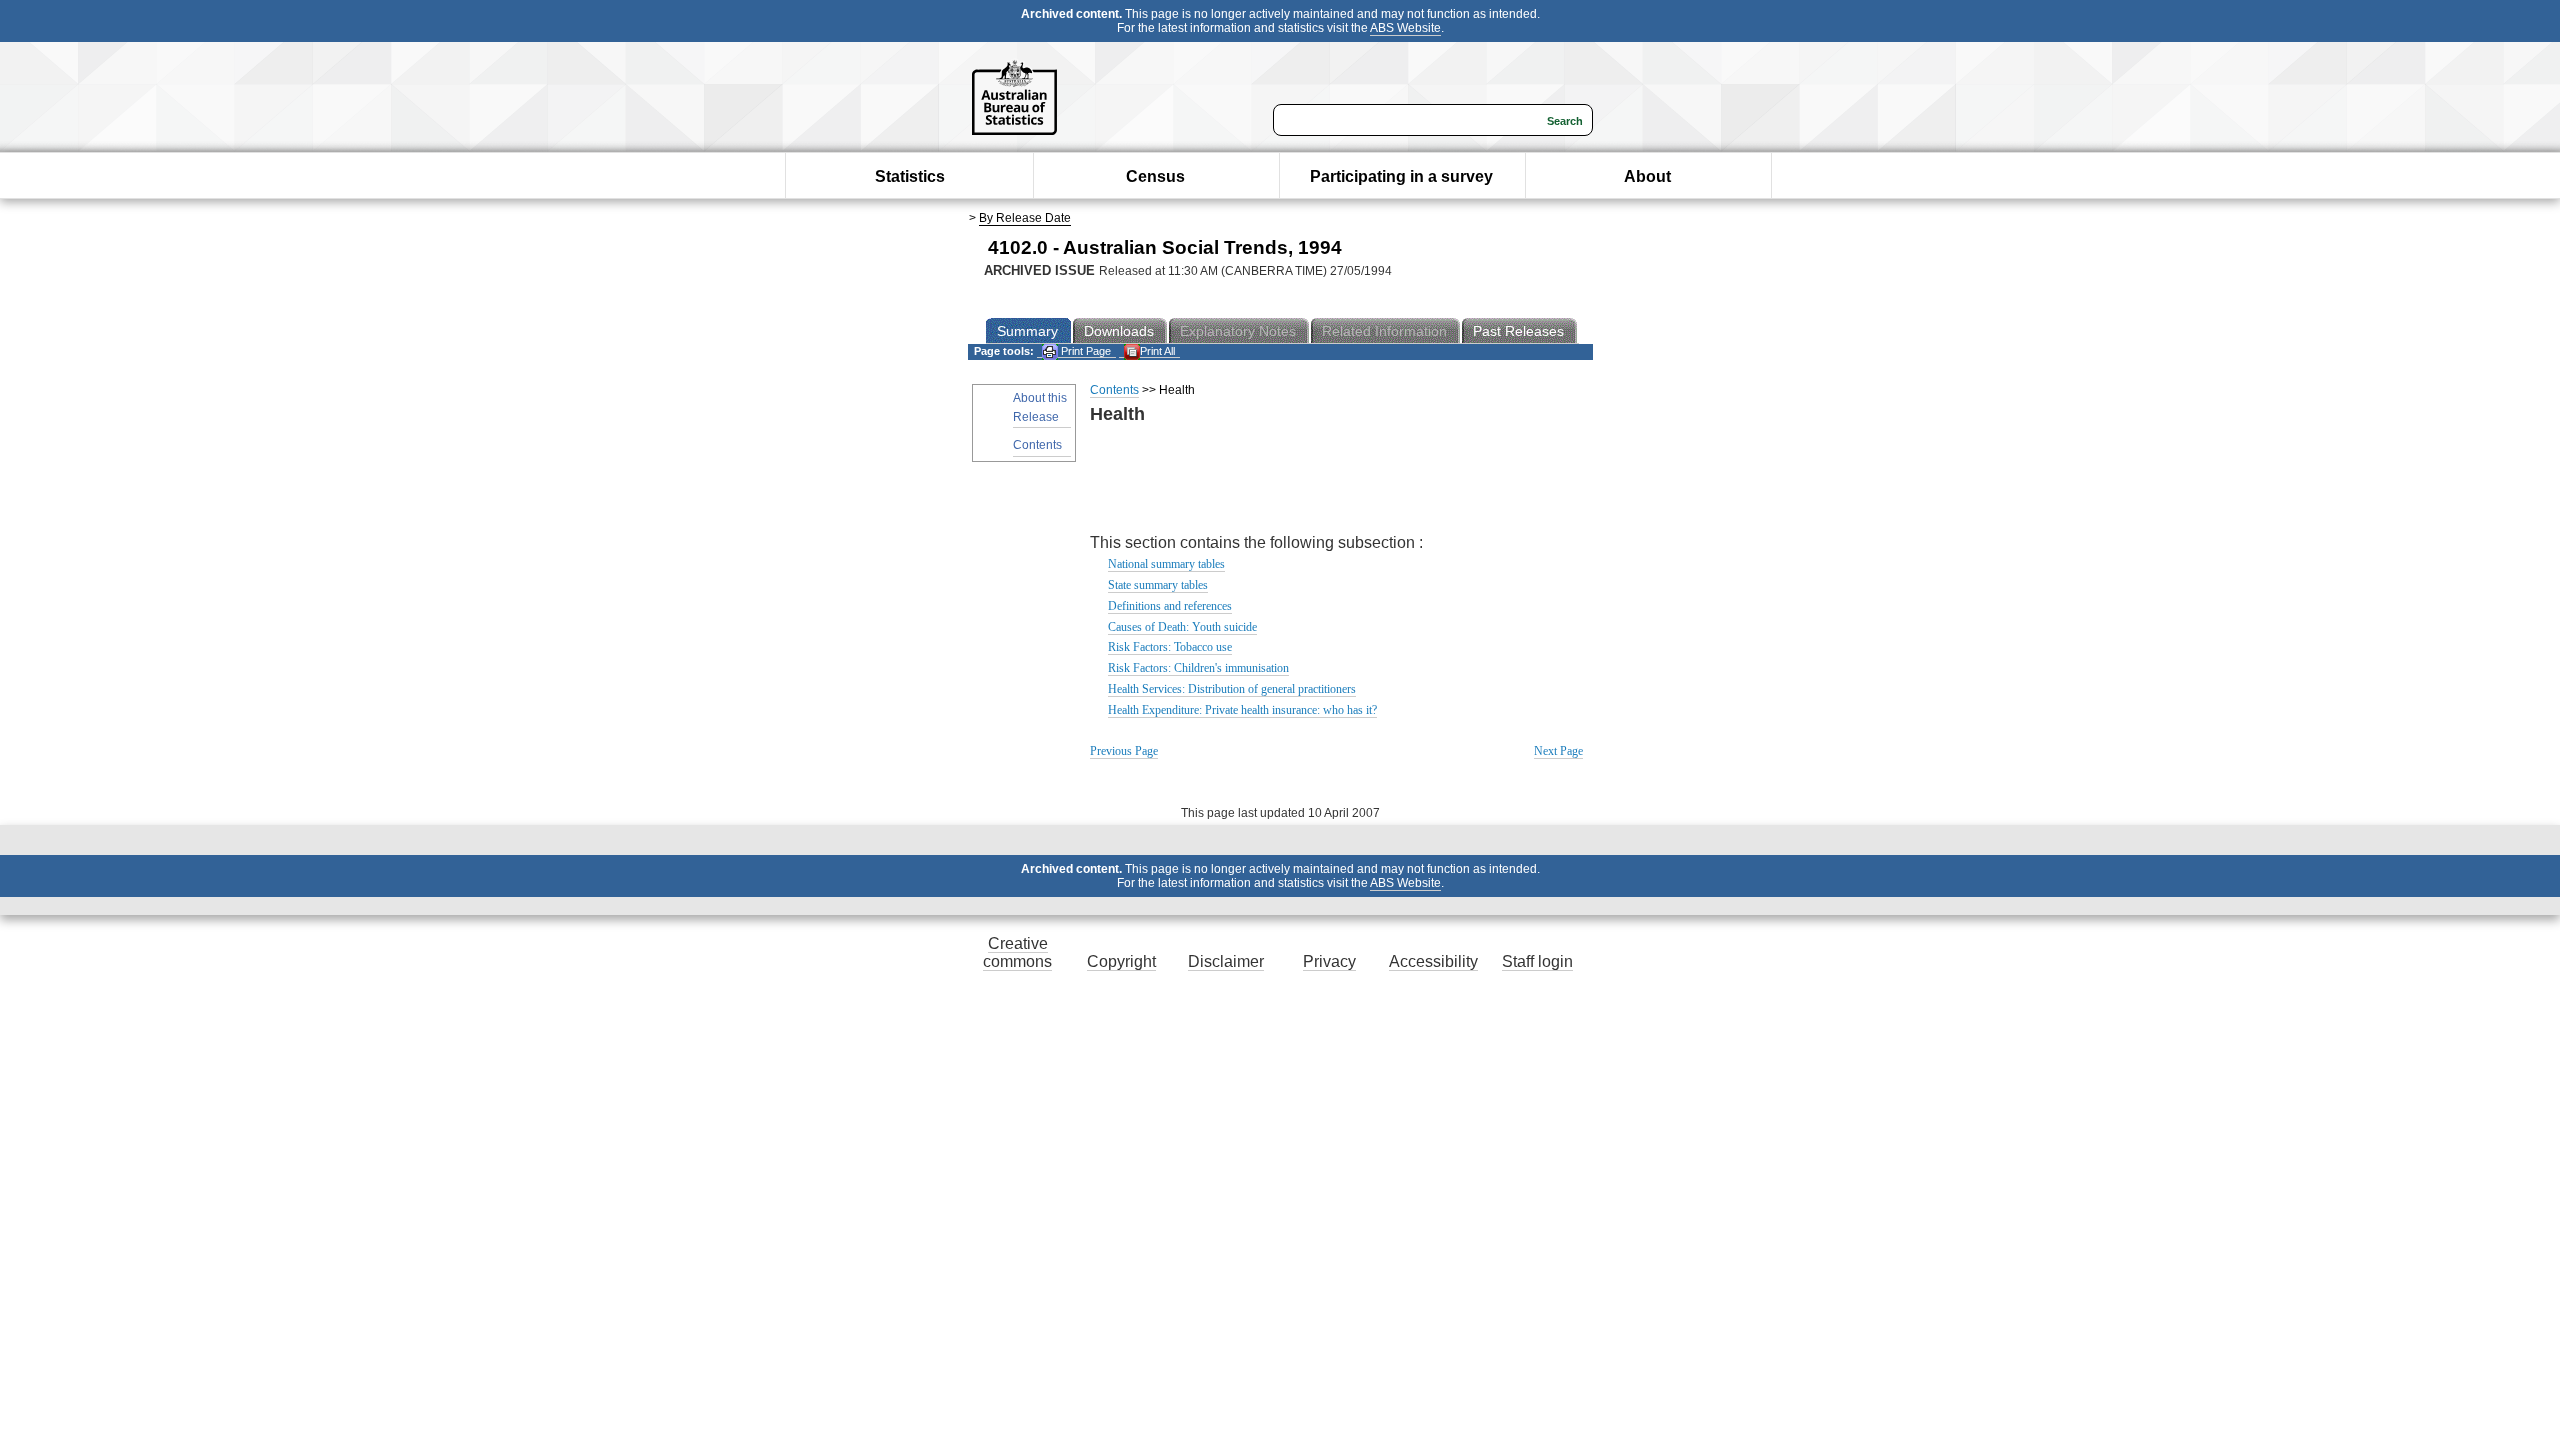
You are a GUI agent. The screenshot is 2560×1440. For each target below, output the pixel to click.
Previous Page (1124, 751)
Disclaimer (1226, 961)
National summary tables (1166, 564)
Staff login (1537, 961)
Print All (1157, 351)
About (1647, 176)
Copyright (1121, 961)
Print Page (1084, 351)
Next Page (1558, 751)
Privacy (1329, 961)
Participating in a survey (1401, 176)
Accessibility (1433, 961)
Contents (1037, 445)
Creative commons (1017, 952)
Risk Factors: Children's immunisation (1198, 668)
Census (1155, 176)
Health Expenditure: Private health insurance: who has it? (1242, 710)
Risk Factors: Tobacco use (1170, 647)
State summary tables (1158, 585)
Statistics (910, 176)
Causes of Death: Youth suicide (1182, 627)
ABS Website (1405, 28)
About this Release (1040, 407)
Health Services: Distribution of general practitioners (1232, 689)
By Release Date (1025, 218)
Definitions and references (1170, 606)
